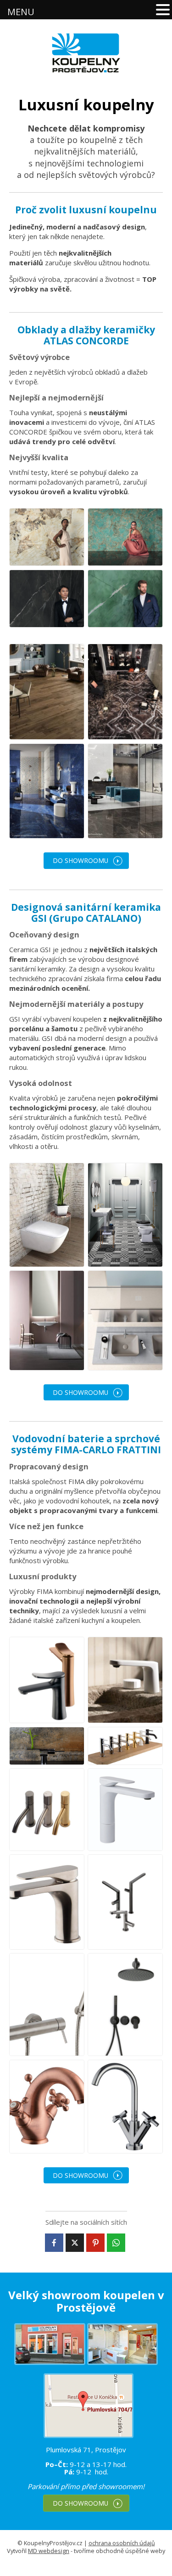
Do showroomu (80, 860)
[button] (163, 10)
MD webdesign (49, 2551)
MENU (21, 12)
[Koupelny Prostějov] (86, 53)
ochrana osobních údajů (122, 2543)
